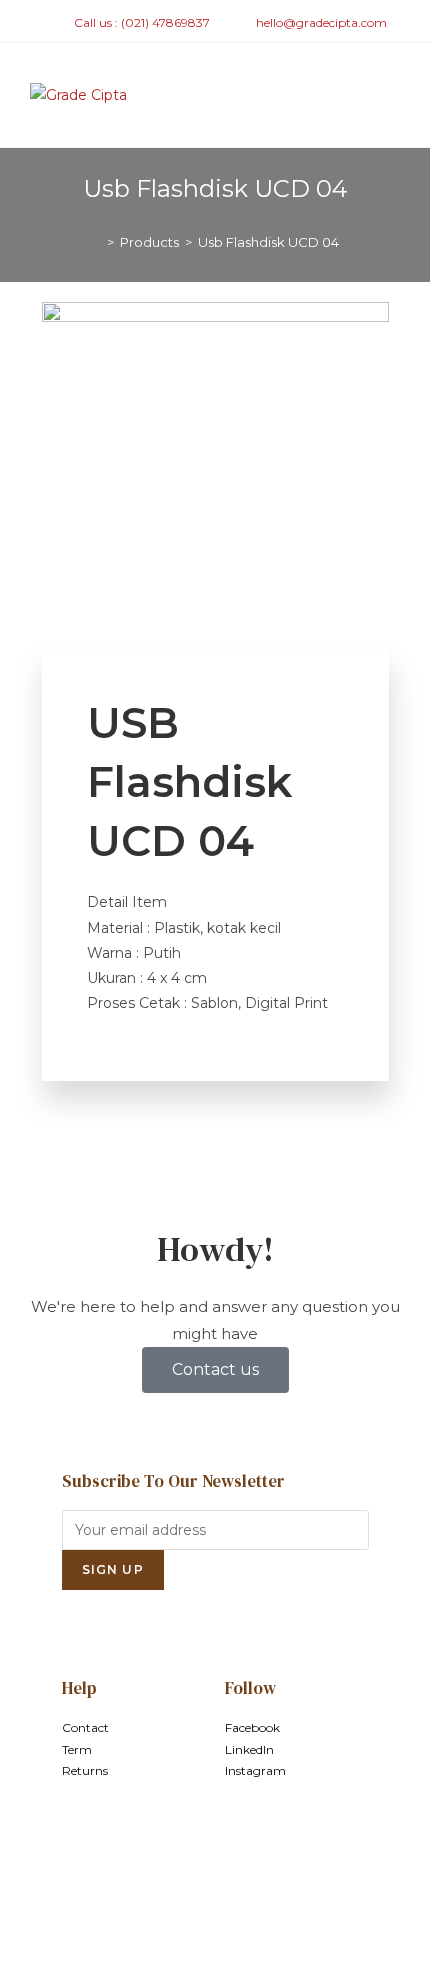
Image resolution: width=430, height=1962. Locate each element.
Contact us (215, 1369)
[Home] (96, 242)
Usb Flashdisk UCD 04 (268, 242)
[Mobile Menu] (394, 95)
